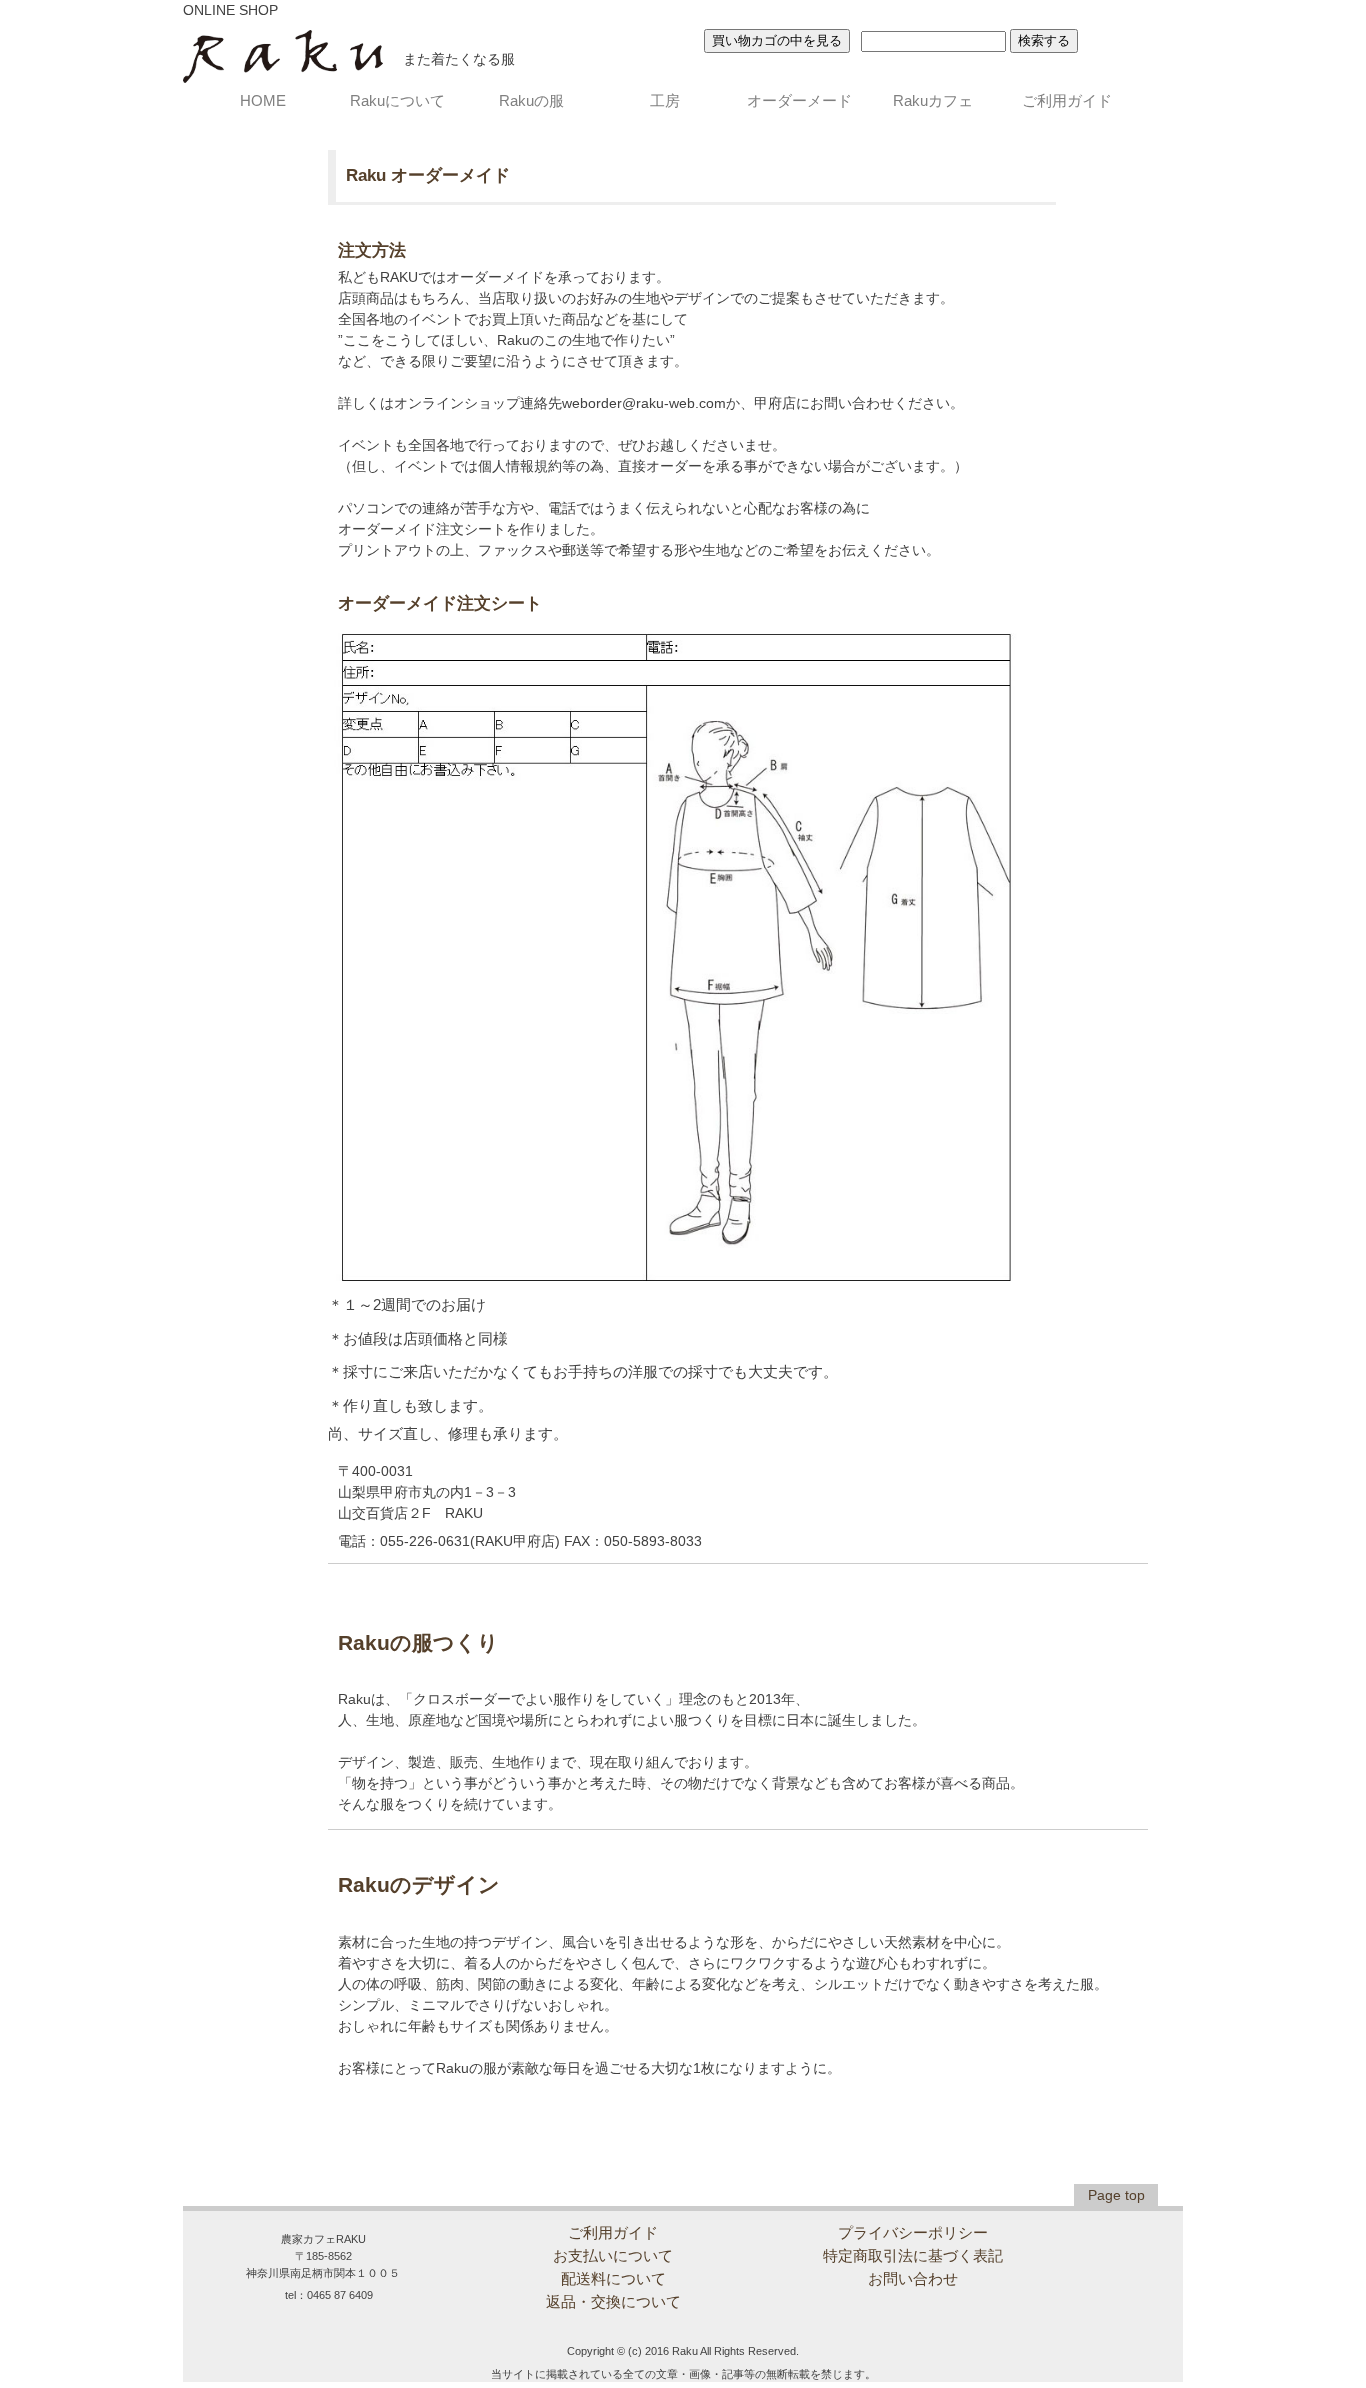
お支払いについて (613, 2255)
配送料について (613, 2278)
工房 (665, 100)
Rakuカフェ (933, 100)
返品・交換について (613, 2301)
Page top (1116, 2195)
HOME (263, 100)
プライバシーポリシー (913, 2232)
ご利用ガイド (1067, 100)
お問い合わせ (913, 2278)
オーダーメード (799, 100)
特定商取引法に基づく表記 (913, 2255)
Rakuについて (397, 100)
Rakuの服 (531, 100)
